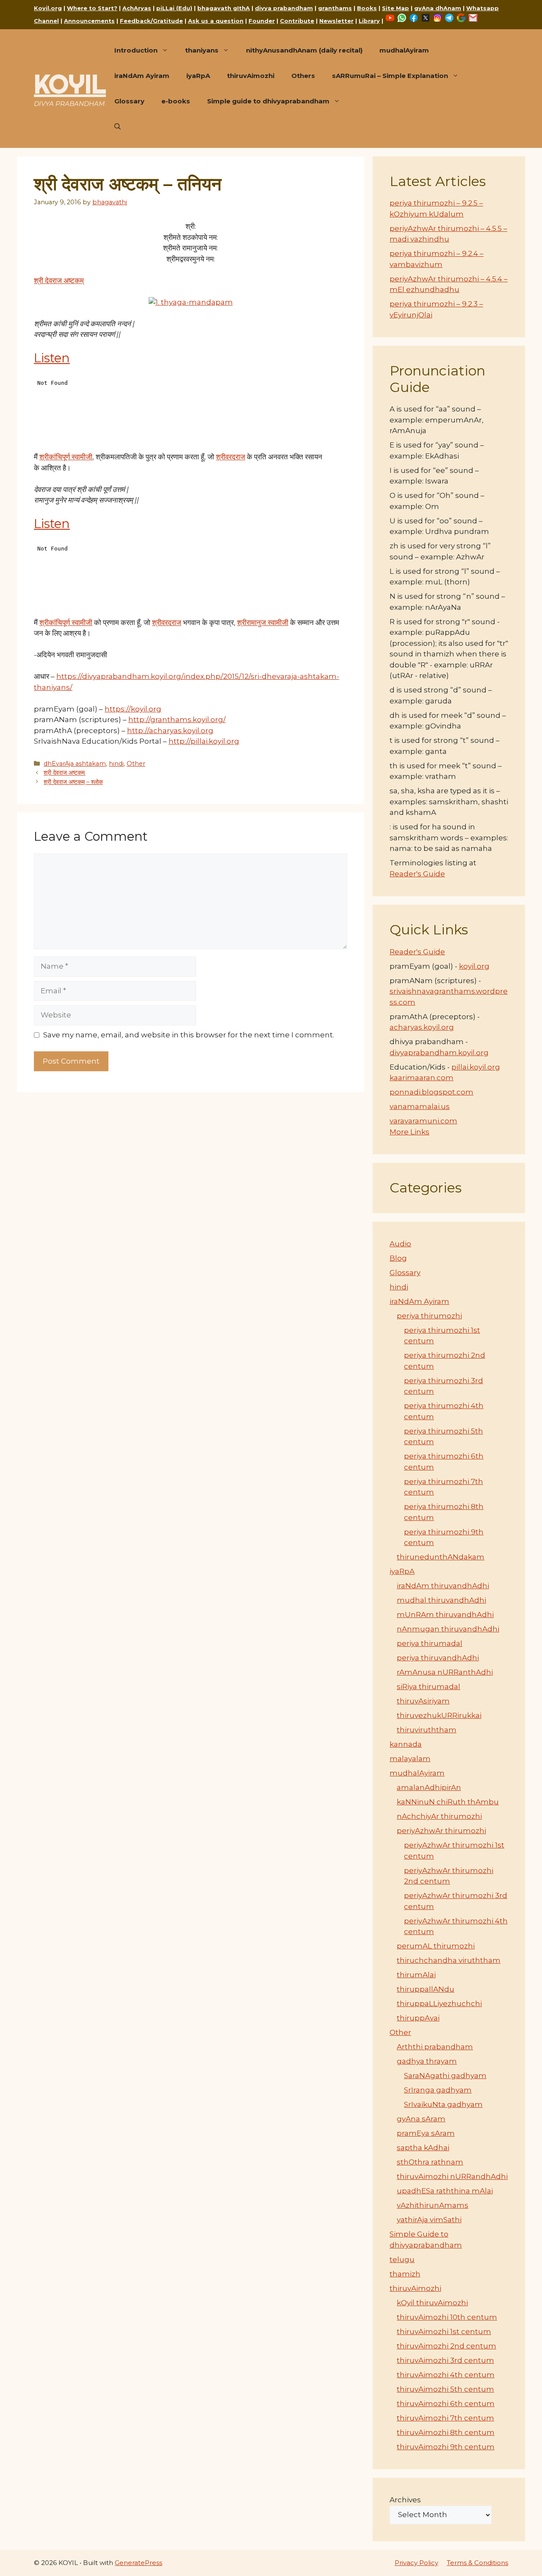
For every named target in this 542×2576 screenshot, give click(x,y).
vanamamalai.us (420, 1106)
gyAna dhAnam (438, 8)
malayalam (410, 1759)
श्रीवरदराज (231, 457)
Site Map (395, 8)
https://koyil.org (133, 709)
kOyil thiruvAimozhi (432, 2303)
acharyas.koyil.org (422, 1027)
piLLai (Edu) (174, 8)
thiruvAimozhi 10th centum (447, 2317)
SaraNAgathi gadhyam (445, 2076)
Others (303, 76)
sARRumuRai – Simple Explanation (390, 76)
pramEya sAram (426, 2133)
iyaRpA (198, 76)
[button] (118, 127)
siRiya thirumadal (429, 1687)
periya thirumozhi (429, 1316)
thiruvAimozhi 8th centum (446, 2432)
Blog (398, 1258)
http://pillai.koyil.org (204, 741)
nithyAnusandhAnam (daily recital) (304, 50)
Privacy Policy (416, 2563)
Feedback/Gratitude (151, 21)
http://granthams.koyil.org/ (177, 720)
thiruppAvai (418, 2018)
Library (369, 21)
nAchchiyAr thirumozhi (439, 1816)
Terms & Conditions (477, 2563)
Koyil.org (48, 8)
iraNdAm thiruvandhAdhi (443, 1586)
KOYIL (70, 84)
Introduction (136, 50)
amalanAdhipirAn (429, 1787)
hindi (116, 764)
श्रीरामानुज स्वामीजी (263, 622)
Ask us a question (216, 21)
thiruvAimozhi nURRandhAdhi (452, 2176)
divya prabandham (284, 8)
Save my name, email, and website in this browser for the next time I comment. (189, 1035)
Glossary (129, 101)
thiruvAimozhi (251, 76)
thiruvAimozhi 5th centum (445, 2389)
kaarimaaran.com (422, 1078)
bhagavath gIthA (224, 8)
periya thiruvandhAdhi (438, 1658)
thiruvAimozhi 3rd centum (445, 2360)
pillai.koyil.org (476, 1067)
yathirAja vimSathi (429, 2220)
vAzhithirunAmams (433, 2205)
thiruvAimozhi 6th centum (446, 2404)
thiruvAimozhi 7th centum (445, 2418)
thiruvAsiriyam (423, 1701)
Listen (52, 358)
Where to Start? (92, 8)
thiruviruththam (427, 1730)
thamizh (405, 2274)
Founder (262, 21)
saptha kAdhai (423, 2148)
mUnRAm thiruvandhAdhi (445, 1615)
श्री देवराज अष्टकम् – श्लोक (73, 782)
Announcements (89, 21)
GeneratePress (138, 2563)
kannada (406, 1744)
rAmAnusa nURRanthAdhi (445, 1672)
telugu (402, 2259)
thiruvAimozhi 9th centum (446, 2447)
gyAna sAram (421, 2119)
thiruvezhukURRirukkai (439, 1715)
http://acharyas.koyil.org (170, 731)
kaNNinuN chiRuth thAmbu (448, 1802)
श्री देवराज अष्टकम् (59, 281)
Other (136, 764)
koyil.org (474, 966)
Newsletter (336, 21)
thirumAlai (416, 1975)
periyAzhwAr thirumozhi (441, 1831)
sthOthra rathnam (430, 2162)
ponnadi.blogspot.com (431, 1092)
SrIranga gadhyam (438, 2090)
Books (367, 8)
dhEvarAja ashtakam (75, 764)
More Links (409, 1132)
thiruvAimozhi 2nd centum (447, 2346)
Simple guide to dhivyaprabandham (268, 101)
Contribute (297, 21)
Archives (405, 2500)
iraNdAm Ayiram (142, 76)
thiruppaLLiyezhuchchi (439, 2004)
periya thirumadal (430, 1643)
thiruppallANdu (426, 1989)
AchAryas (137, 8)
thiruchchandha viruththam (449, 1960)
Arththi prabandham (435, 2047)
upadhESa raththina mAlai (445, 2191)
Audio (400, 1244)
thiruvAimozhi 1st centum (444, 2331)
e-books (176, 101)
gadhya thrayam (427, 2061)
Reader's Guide (417, 874)
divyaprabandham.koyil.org (439, 1053)
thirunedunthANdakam (441, 1557)
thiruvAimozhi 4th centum (446, 2375)
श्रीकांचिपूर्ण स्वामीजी (66, 457)
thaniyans (202, 50)
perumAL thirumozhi (436, 1946)
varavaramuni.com (423, 1121)
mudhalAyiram (404, 50)
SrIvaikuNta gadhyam (443, 2104)
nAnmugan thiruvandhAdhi (448, 1629)
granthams (335, 8)
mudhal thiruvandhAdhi (441, 1600)
